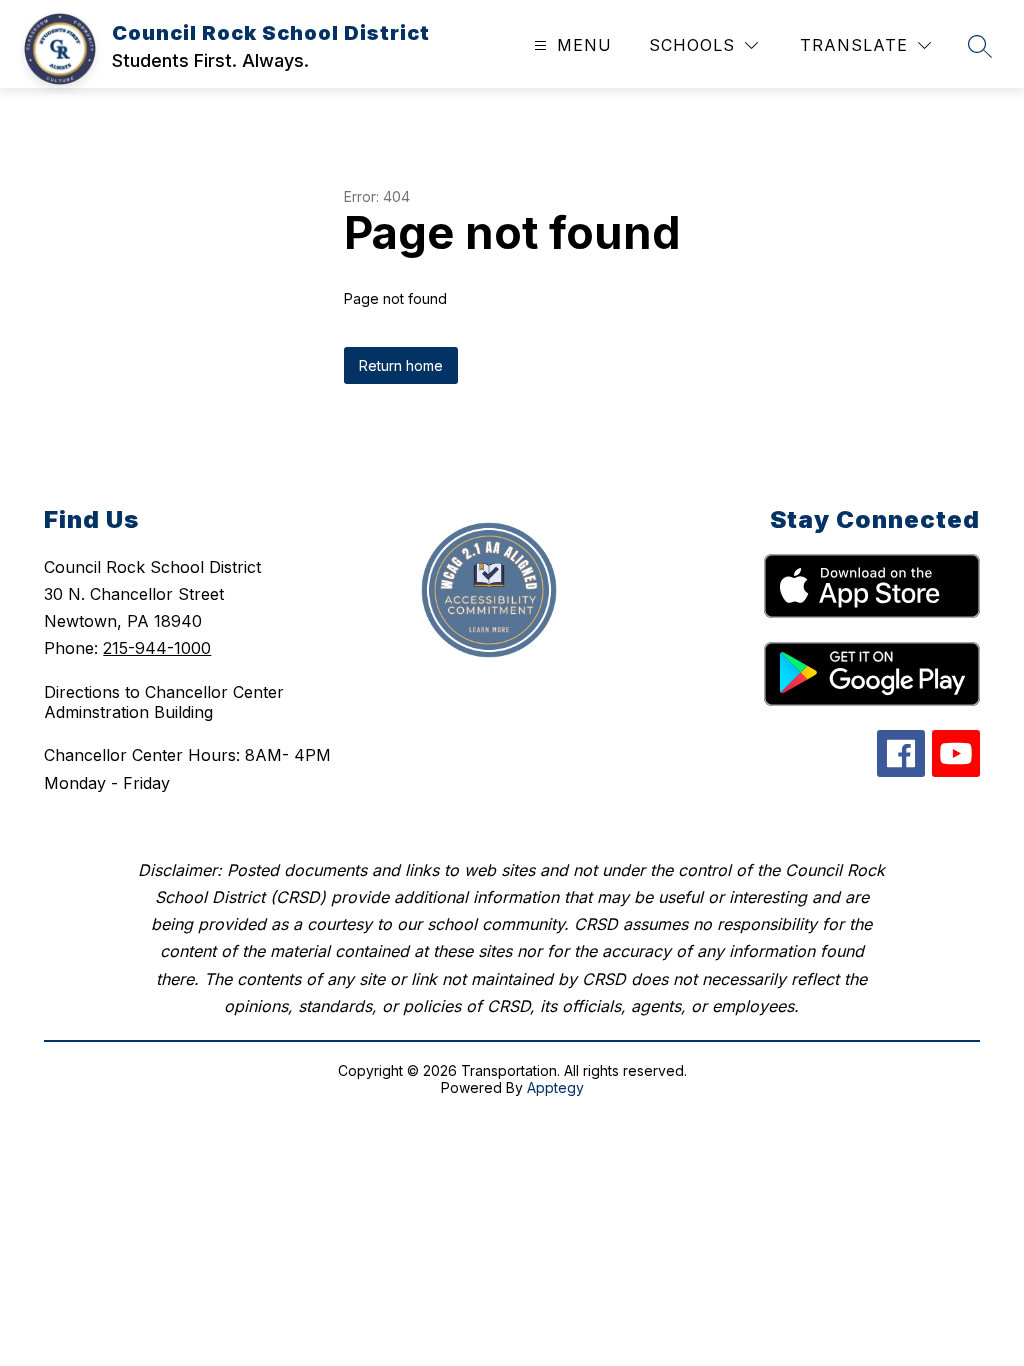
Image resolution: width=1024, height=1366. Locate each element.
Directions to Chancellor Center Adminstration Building (164, 702)
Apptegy (555, 1087)
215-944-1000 (157, 648)
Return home (401, 365)
